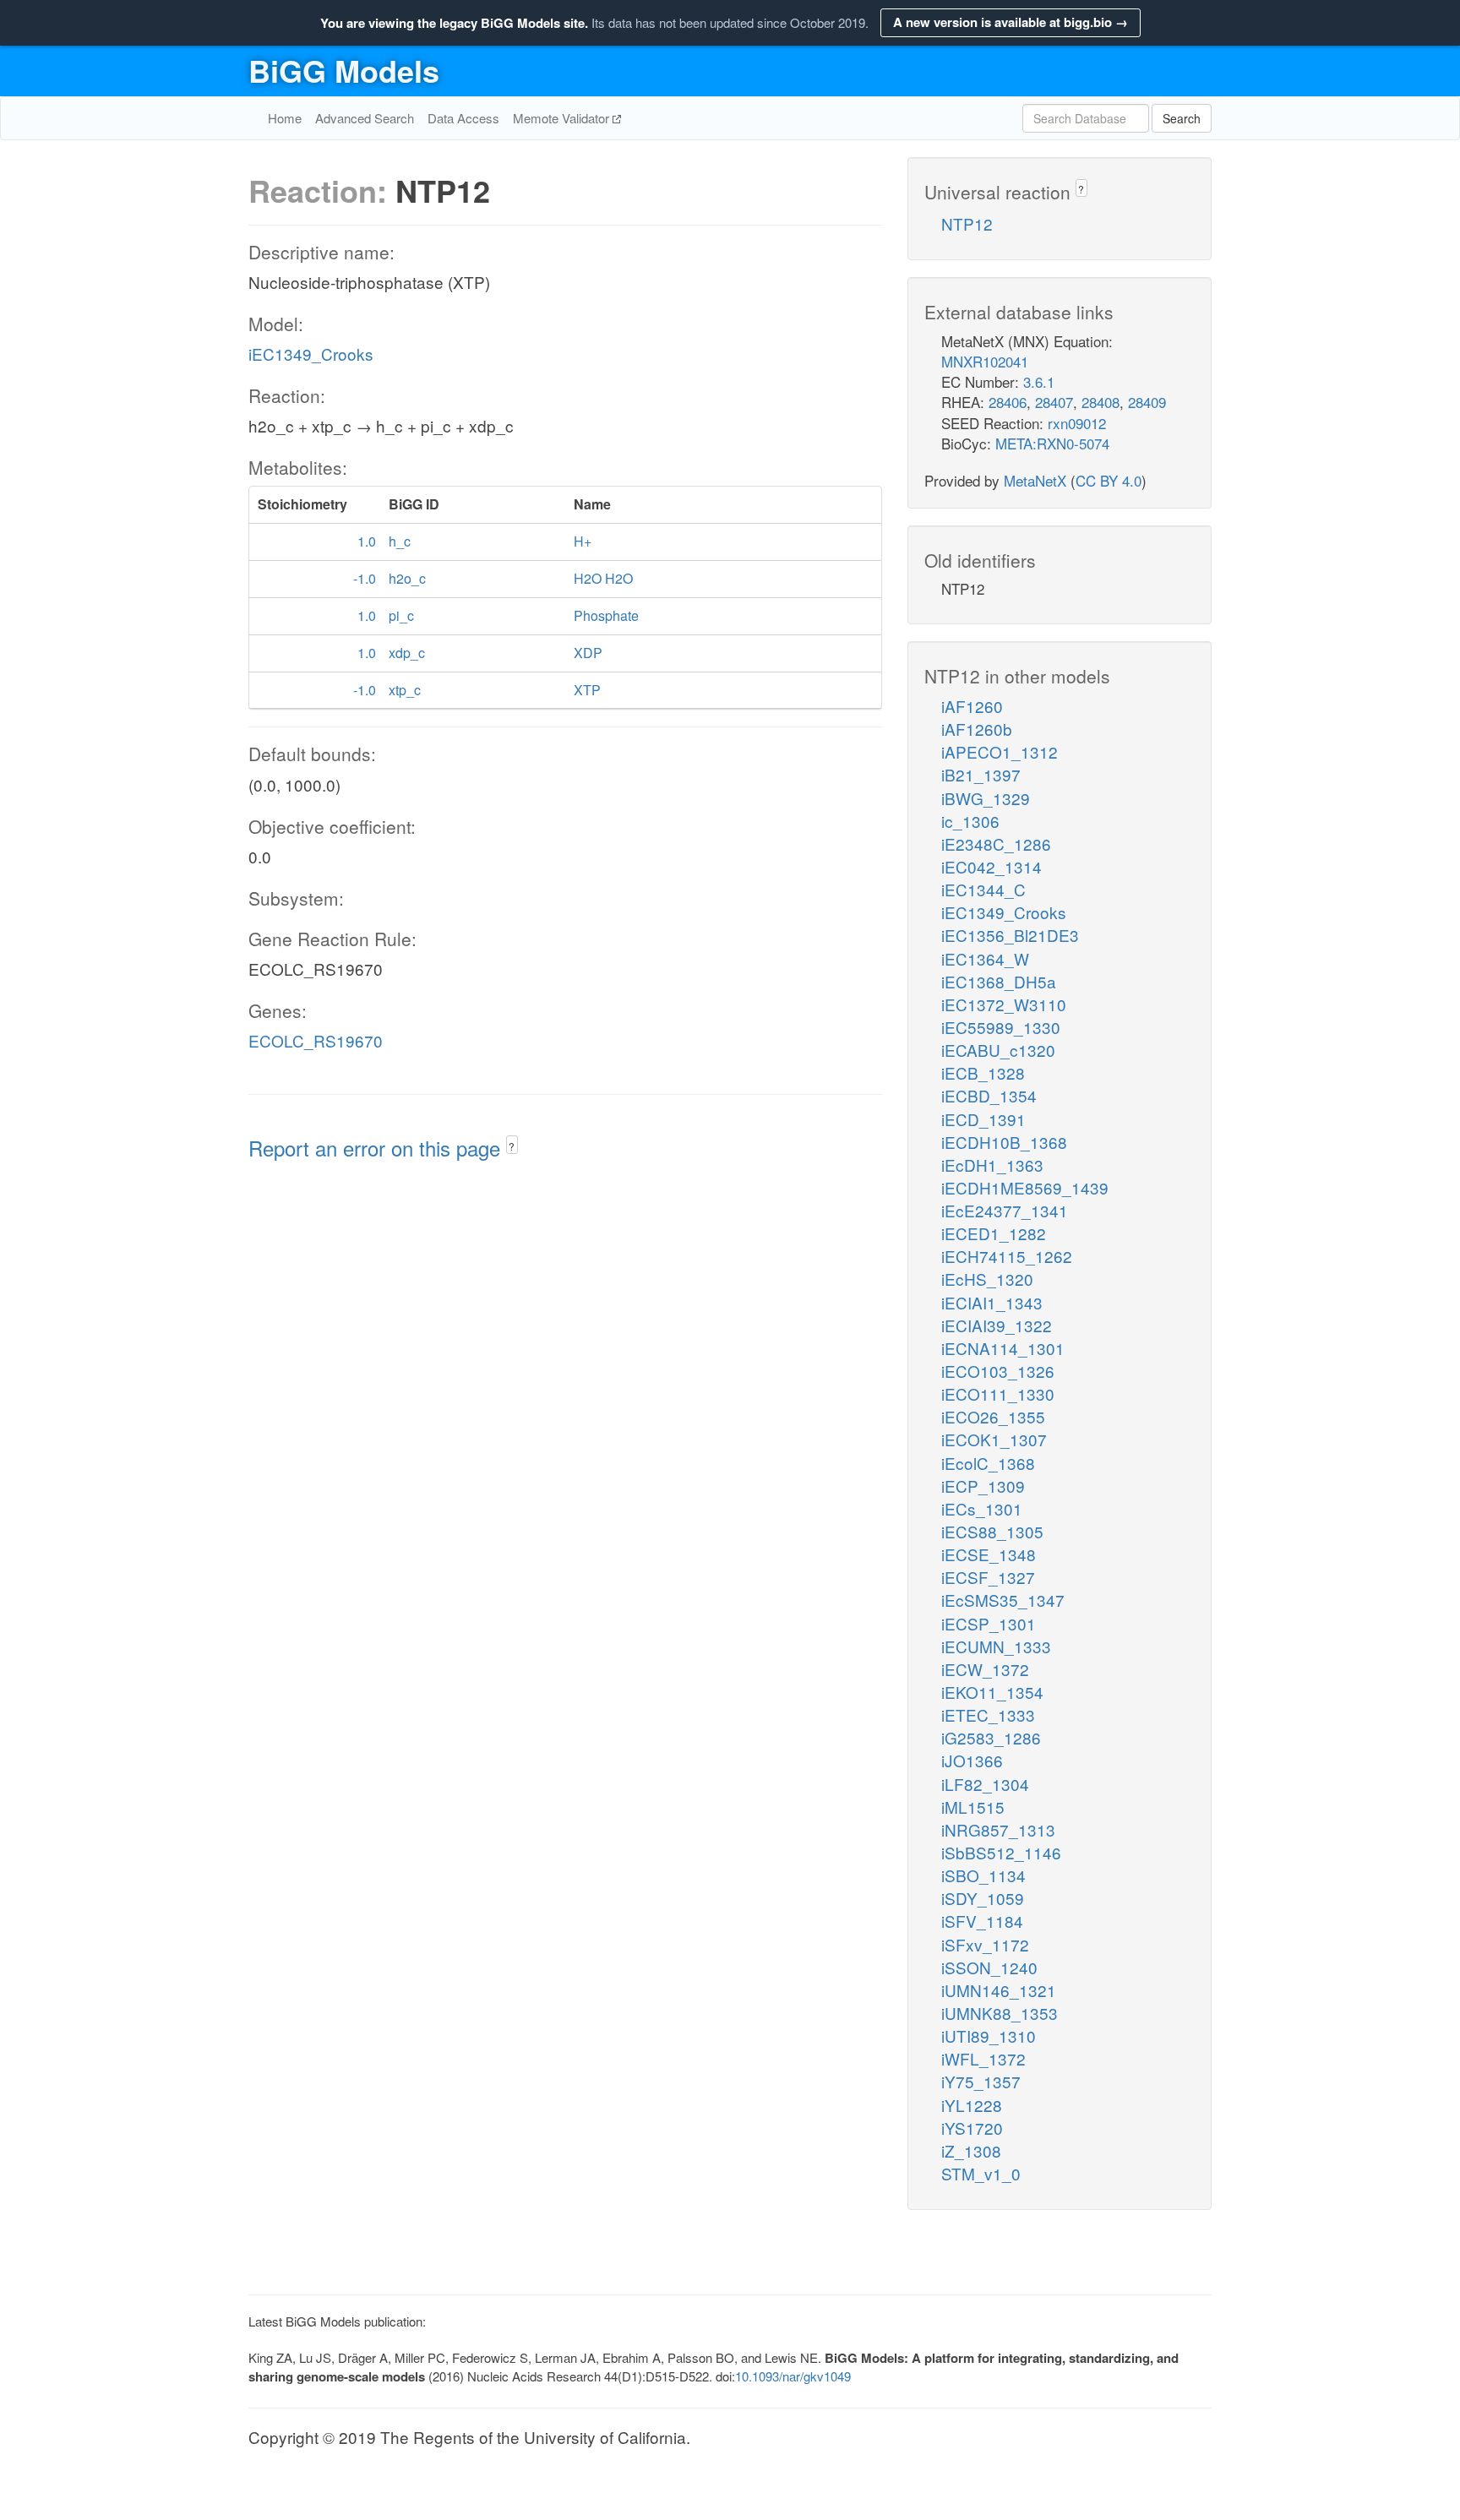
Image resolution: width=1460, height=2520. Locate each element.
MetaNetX (1035, 480)
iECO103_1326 (998, 1371)
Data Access (463, 118)
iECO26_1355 (993, 1416)
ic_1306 (970, 821)
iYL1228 (972, 2105)
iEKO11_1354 (992, 1692)
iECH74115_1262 (1007, 1256)
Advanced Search (365, 118)
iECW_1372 (985, 1669)
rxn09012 (1077, 423)
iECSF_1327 (988, 1577)
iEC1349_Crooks (311, 354)
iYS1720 (972, 2128)
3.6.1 (1039, 381)
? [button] (512, 1146)
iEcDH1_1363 (992, 1165)
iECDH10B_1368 (1004, 1142)
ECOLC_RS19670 (316, 1040)
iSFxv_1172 (985, 1944)
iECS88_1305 (992, 1531)
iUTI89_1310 (989, 2036)
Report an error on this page (377, 1148)
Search (1182, 118)
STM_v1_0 (981, 2173)
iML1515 (973, 1807)
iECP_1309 (983, 1486)
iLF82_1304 (985, 1784)
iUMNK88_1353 (1000, 2013)
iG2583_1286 (991, 1737)
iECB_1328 (983, 1072)
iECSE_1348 (989, 1554)
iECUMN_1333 (996, 1646)
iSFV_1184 (982, 1921)
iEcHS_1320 (987, 1279)
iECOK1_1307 (994, 1439)
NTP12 (967, 223)
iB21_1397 (981, 774)
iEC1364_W (985, 958)
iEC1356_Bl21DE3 (1010, 935)
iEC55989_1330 (1001, 1027)
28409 (1147, 402)
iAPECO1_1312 (1000, 751)
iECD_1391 (983, 1119)
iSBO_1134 (983, 1875)
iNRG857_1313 (998, 1829)
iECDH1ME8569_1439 (1025, 1187)
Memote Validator (563, 118)
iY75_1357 (981, 2081)
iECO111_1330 (998, 1393)
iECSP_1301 (989, 1623)
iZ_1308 (971, 2150)
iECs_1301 (982, 1508)
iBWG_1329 (986, 798)
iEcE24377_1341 (1005, 1210)
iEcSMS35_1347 (1003, 1600)
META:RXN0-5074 (1052, 443)
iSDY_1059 (983, 1898)
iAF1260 (972, 706)
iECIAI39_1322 (997, 1325)
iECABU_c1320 (998, 1050)
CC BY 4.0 (1109, 480)
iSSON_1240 (989, 1967)
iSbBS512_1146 (1001, 1852)
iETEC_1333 (988, 1714)
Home (285, 118)
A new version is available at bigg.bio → (1011, 22)
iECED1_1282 (994, 1233)
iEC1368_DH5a (999, 981)
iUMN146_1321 (999, 1990)
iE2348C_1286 (996, 844)
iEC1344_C (983, 889)
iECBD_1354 (989, 1095)
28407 (1054, 402)
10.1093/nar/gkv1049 (793, 2376)
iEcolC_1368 (988, 1463)
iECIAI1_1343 (992, 1302)
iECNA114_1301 (1003, 1348)
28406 (1008, 402)
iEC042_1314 (991, 866)
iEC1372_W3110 (1004, 1004)
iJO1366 (972, 1760)
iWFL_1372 (983, 2058)
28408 (1100, 402)
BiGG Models (344, 70)
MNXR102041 (985, 361)
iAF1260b (977, 729)
